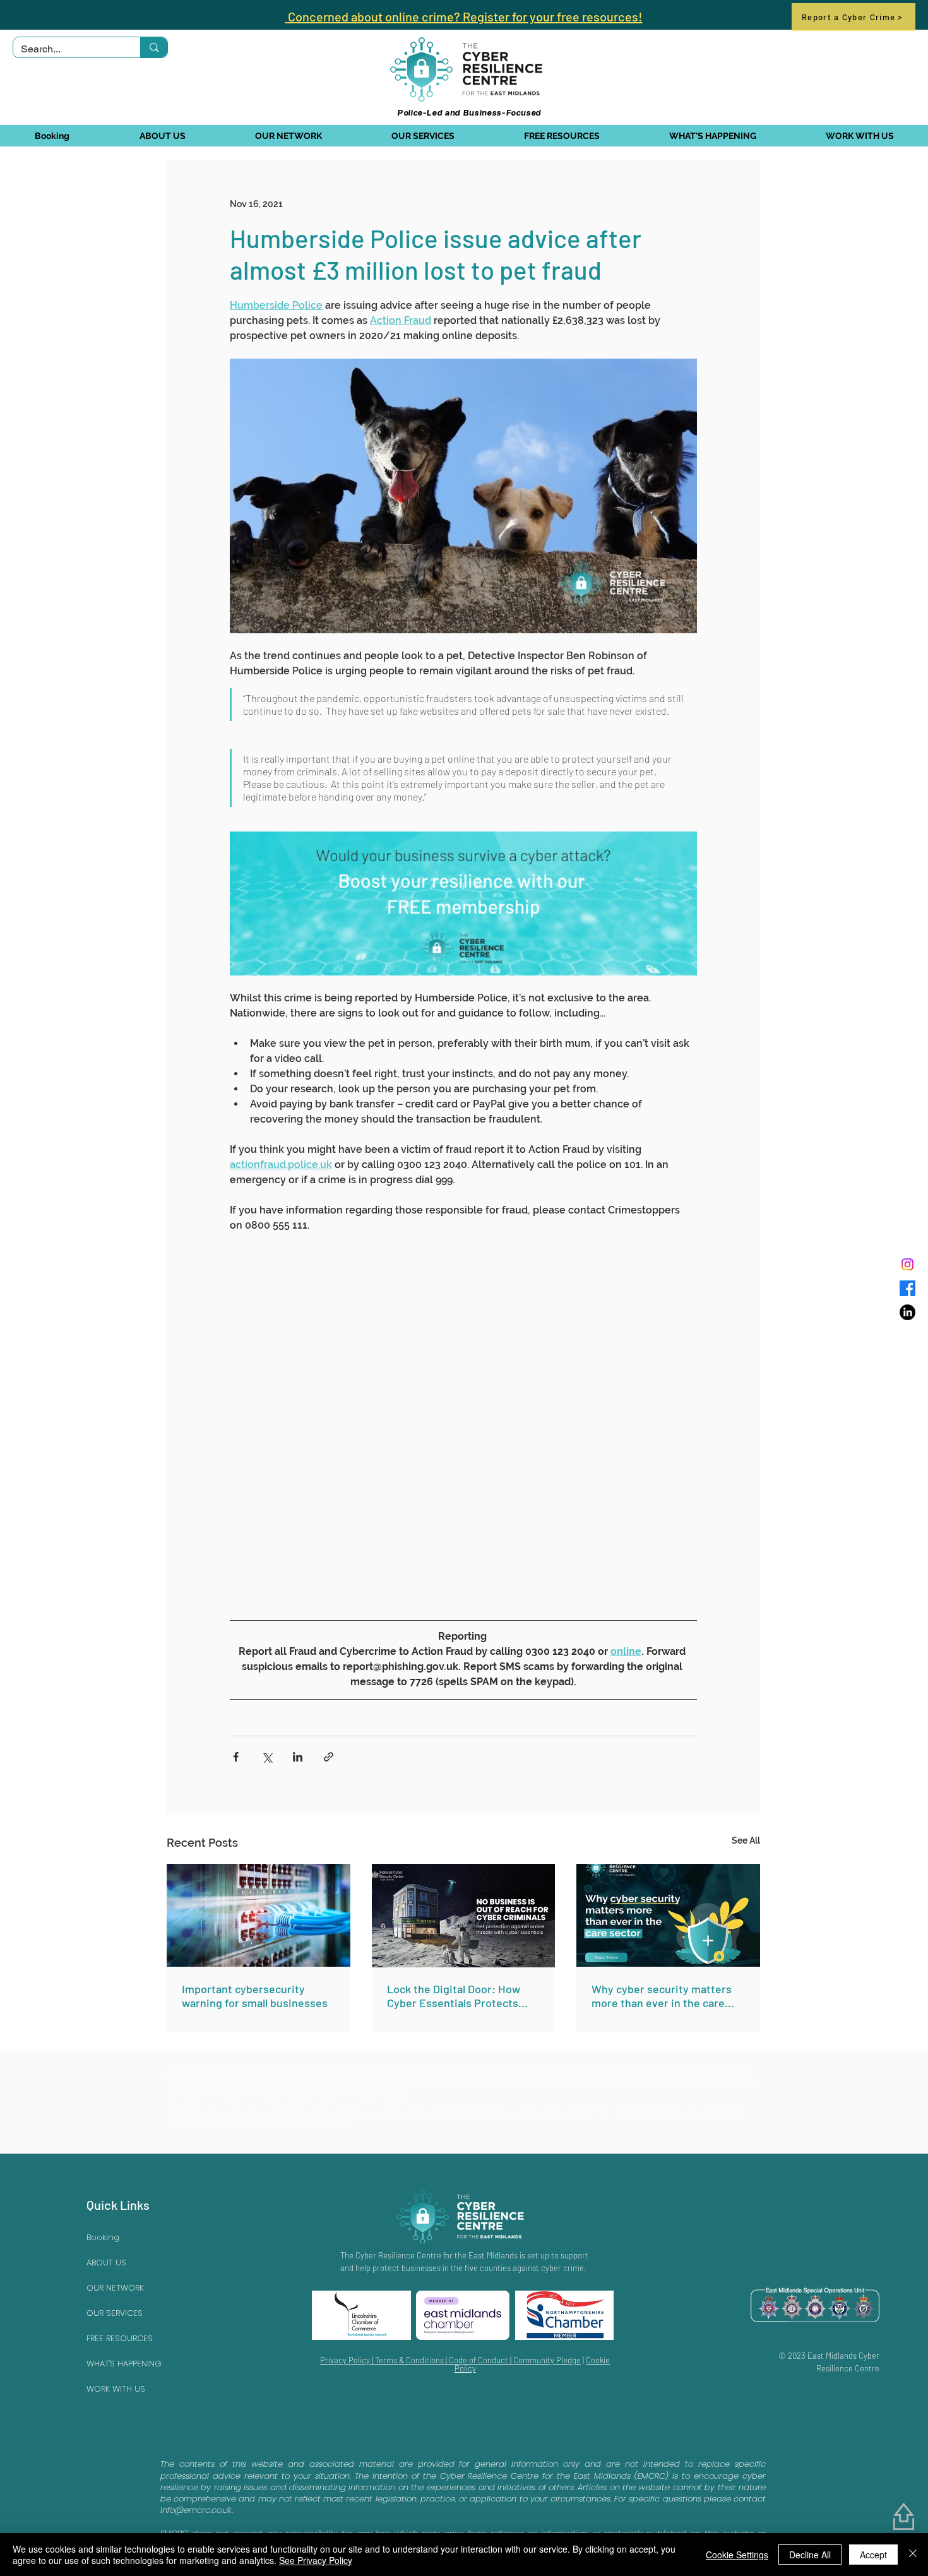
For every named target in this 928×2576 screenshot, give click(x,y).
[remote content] (463, 1422)
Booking (103, 2237)
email (396, 2094)
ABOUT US (106, 2263)
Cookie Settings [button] (737, 2555)
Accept (873, 2555)
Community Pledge (547, 2360)
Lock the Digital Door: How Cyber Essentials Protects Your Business (454, 1996)
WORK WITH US (116, 2389)
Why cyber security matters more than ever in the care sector (662, 1996)
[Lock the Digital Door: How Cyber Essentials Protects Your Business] (464, 1916)
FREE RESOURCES (120, 2338)
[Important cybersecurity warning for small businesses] (259, 1915)
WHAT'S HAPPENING (124, 2364)
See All (746, 1840)
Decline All (810, 2555)
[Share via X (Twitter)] (267, 1757)
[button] (162, 136)
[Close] (913, 2555)
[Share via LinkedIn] (298, 1757)
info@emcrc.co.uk (196, 2510)
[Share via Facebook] (236, 1757)
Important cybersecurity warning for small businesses (255, 1996)
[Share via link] (329, 1757)
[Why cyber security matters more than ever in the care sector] (668, 1915)
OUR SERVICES (115, 2313)
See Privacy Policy (316, 2560)
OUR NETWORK (115, 2288)
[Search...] (154, 47)
